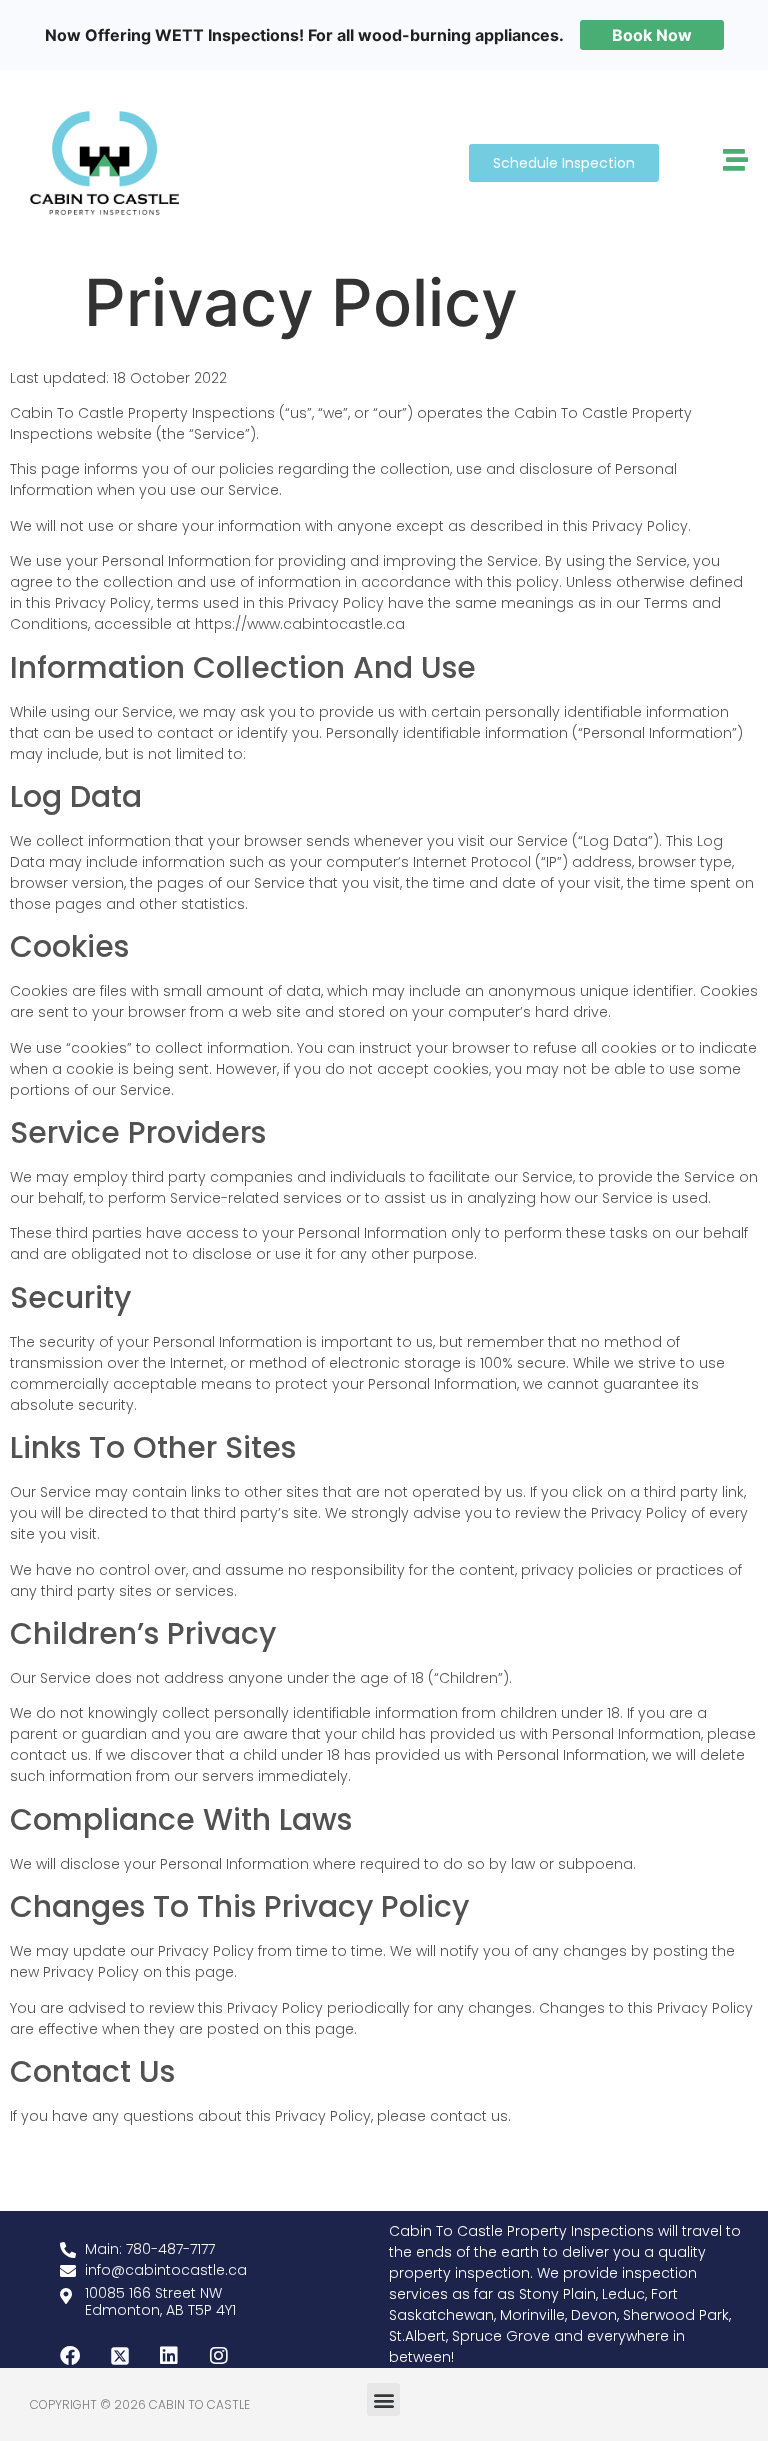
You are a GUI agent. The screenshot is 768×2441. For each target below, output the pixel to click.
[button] (383, 2399)
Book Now (652, 35)
